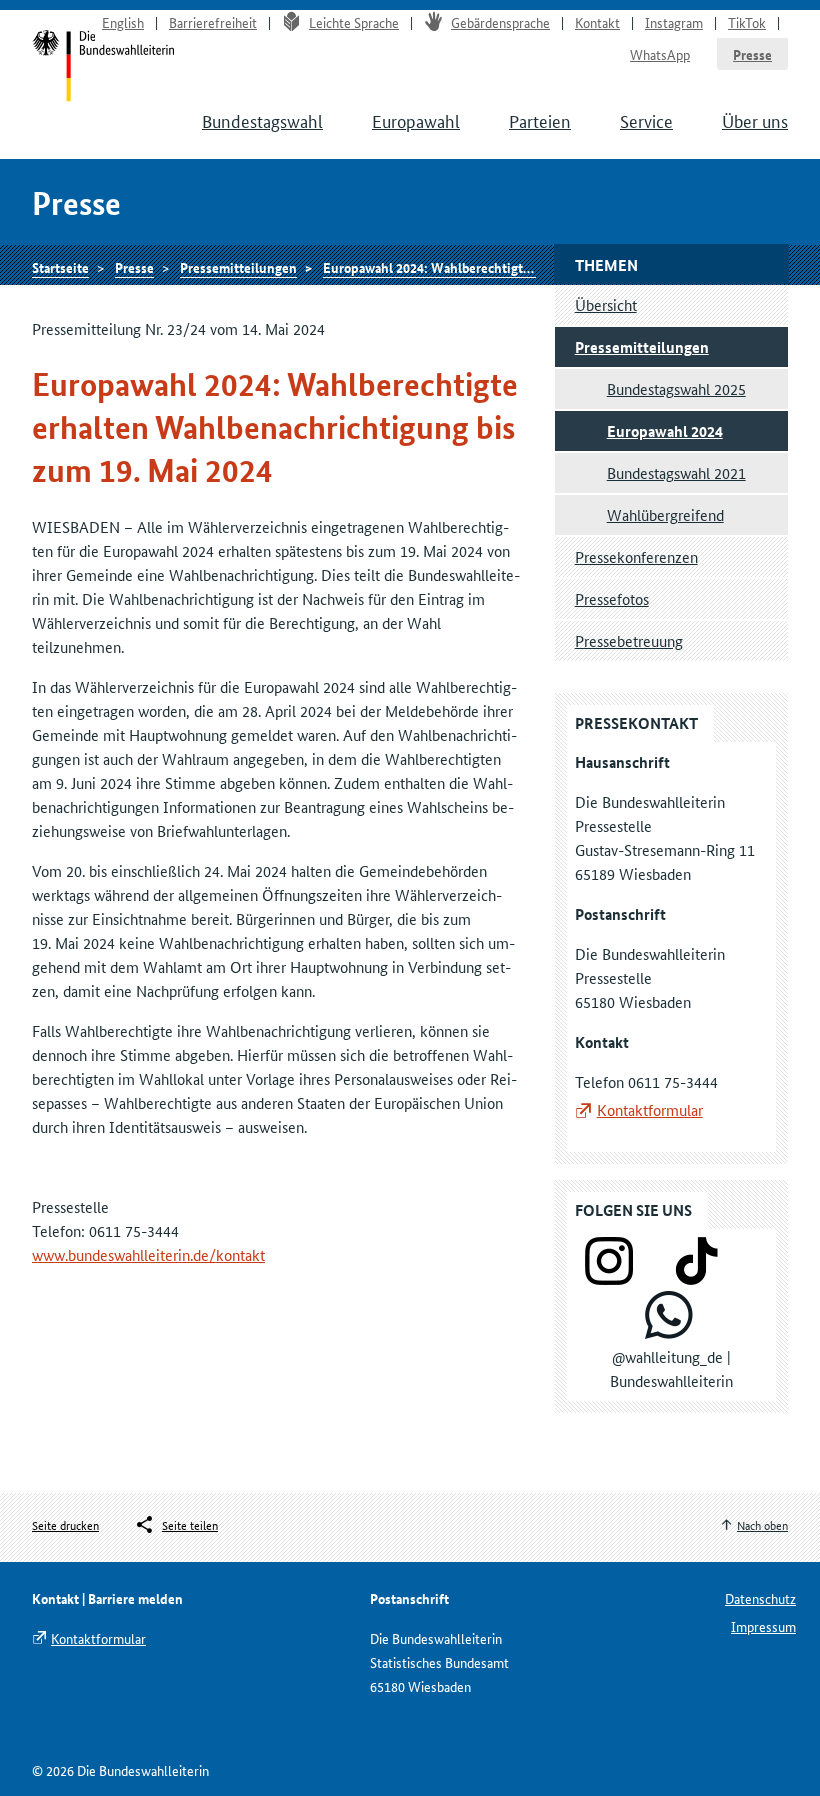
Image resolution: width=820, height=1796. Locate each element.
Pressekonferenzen (636, 556)
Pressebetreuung (629, 640)
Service (646, 120)
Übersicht (606, 304)
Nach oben (762, 1524)
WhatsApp (660, 54)
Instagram (674, 22)
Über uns (755, 120)
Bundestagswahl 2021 (676, 472)
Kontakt (597, 22)
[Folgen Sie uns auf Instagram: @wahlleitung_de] (609, 1278)
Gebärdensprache (500, 22)
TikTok (747, 22)
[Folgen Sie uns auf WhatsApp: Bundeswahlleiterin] (669, 1332)
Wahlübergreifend (665, 514)
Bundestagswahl (262, 120)
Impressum (763, 1626)
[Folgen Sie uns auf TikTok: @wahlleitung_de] (697, 1278)
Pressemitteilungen (238, 267)
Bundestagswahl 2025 (676, 388)
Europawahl (416, 120)
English (123, 22)
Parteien (540, 120)
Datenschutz (760, 1598)
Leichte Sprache (354, 22)
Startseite (60, 267)
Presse (752, 54)
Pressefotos (612, 598)
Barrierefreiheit (213, 22)
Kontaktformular (650, 1109)
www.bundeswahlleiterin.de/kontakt (148, 1254)
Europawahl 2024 (665, 431)
